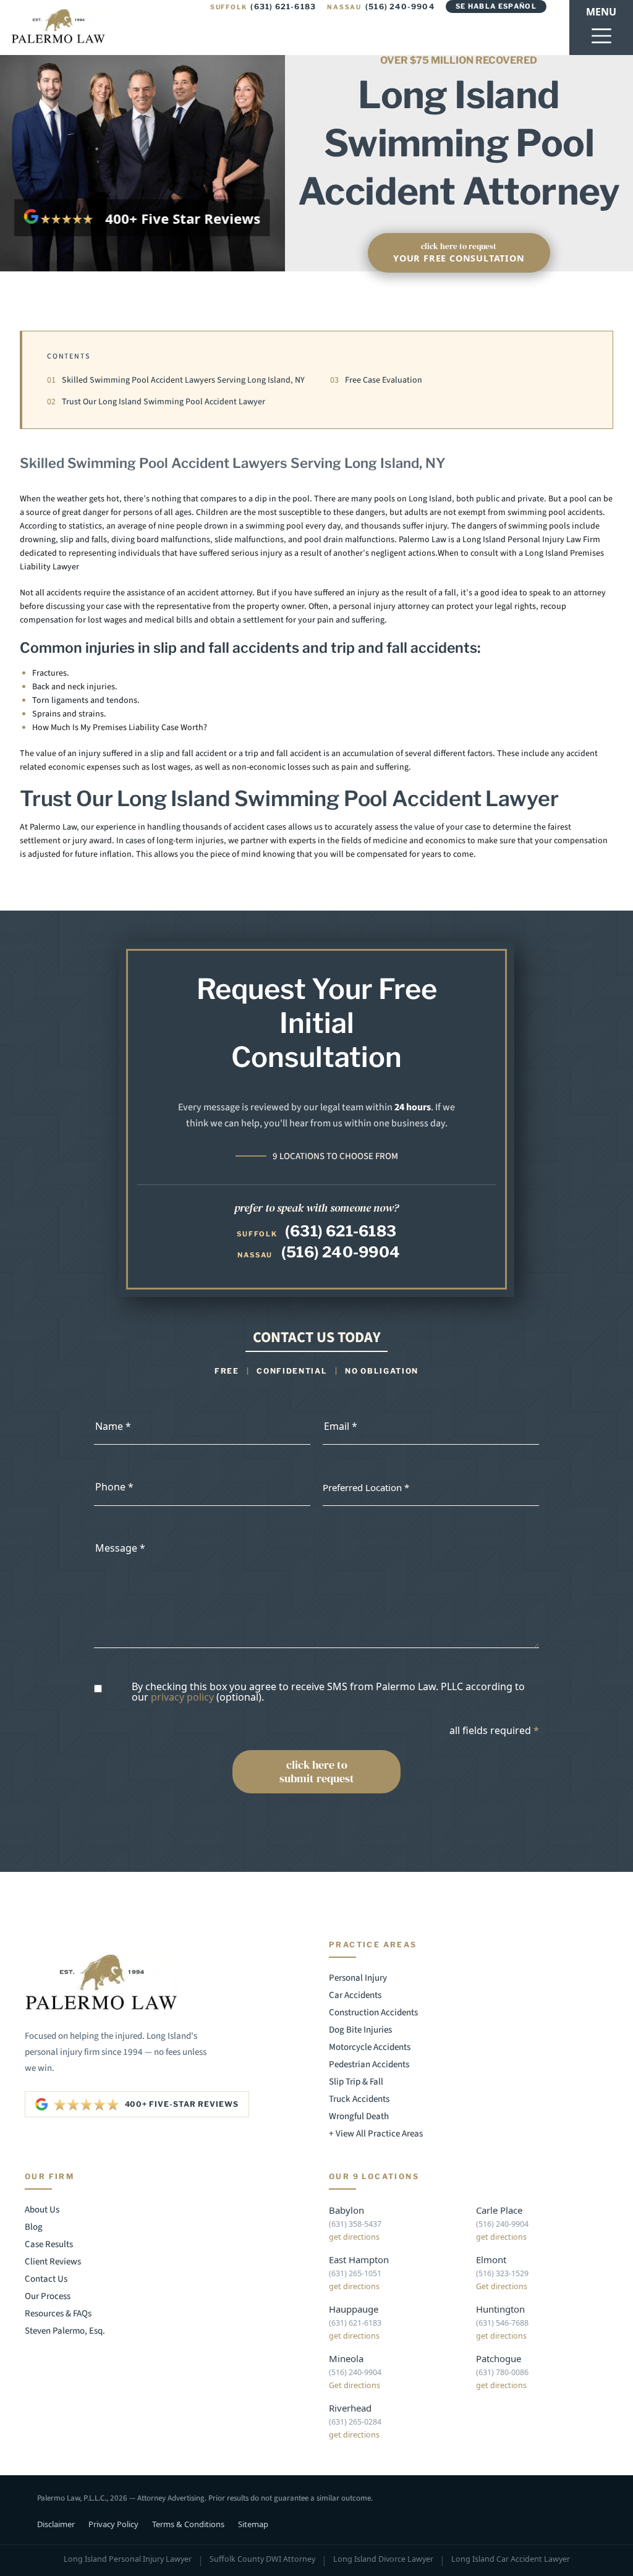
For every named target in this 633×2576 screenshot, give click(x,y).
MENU (601, 12)
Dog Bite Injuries (360, 2030)
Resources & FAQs (58, 2314)
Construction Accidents (373, 2013)
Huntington (500, 2309)
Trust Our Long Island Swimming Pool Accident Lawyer (156, 402)
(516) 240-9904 (381, 6)
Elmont (491, 2259)
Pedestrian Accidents (369, 2064)
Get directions (502, 2286)
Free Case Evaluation (376, 380)
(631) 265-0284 (355, 2422)
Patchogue (499, 2358)
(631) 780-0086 (502, 2372)
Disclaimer (56, 2524)
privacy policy (182, 1697)
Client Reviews (53, 2262)
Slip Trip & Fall (356, 2082)
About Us (42, 2210)
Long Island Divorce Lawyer (383, 2560)
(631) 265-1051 (355, 2273)
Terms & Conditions (188, 2524)
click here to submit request (317, 1771)
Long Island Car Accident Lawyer (511, 2560)
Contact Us (46, 2279)
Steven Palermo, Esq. (65, 2331)
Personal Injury (358, 1978)
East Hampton (359, 2259)
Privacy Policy (113, 2524)
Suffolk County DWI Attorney (262, 2560)
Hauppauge (354, 2309)
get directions (354, 2237)
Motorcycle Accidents (370, 2047)
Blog (34, 2227)
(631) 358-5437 (355, 2224)
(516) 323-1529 (502, 2273)
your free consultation (459, 253)
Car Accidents (355, 1995)
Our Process (48, 2296)
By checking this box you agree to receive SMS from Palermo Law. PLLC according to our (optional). (328, 1692)
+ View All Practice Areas (376, 2134)
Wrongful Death (359, 2116)
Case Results (49, 2244)
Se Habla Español (496, 6)
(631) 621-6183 (263, 6)
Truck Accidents (359, 2099)
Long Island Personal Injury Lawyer (128, 2560)
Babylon (346, 2210)
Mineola (346, 2358)
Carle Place (499, 2210)
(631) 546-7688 (502, 2323)
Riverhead (350, 2408)
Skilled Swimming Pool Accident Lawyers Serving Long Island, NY (176, 380)
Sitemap (253, 2524)
